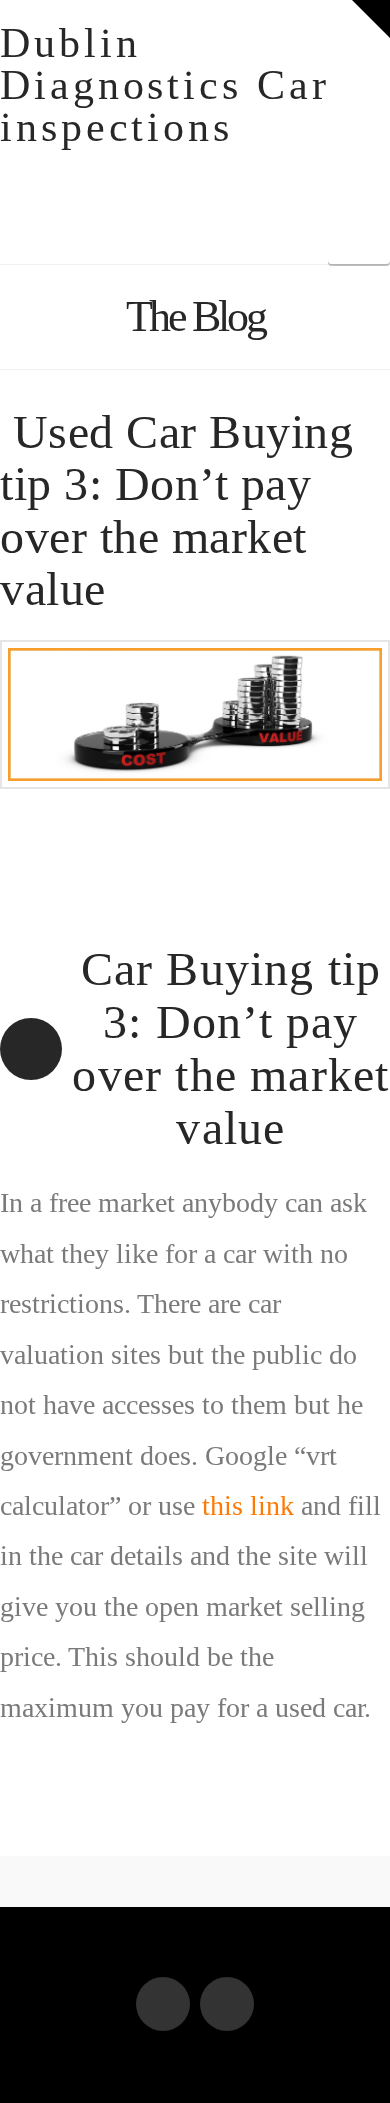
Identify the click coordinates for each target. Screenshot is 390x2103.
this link (248, 1505)
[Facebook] (163, 2004)
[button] (371, 19)
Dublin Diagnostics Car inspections (165, 85)
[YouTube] (227, 2004)
